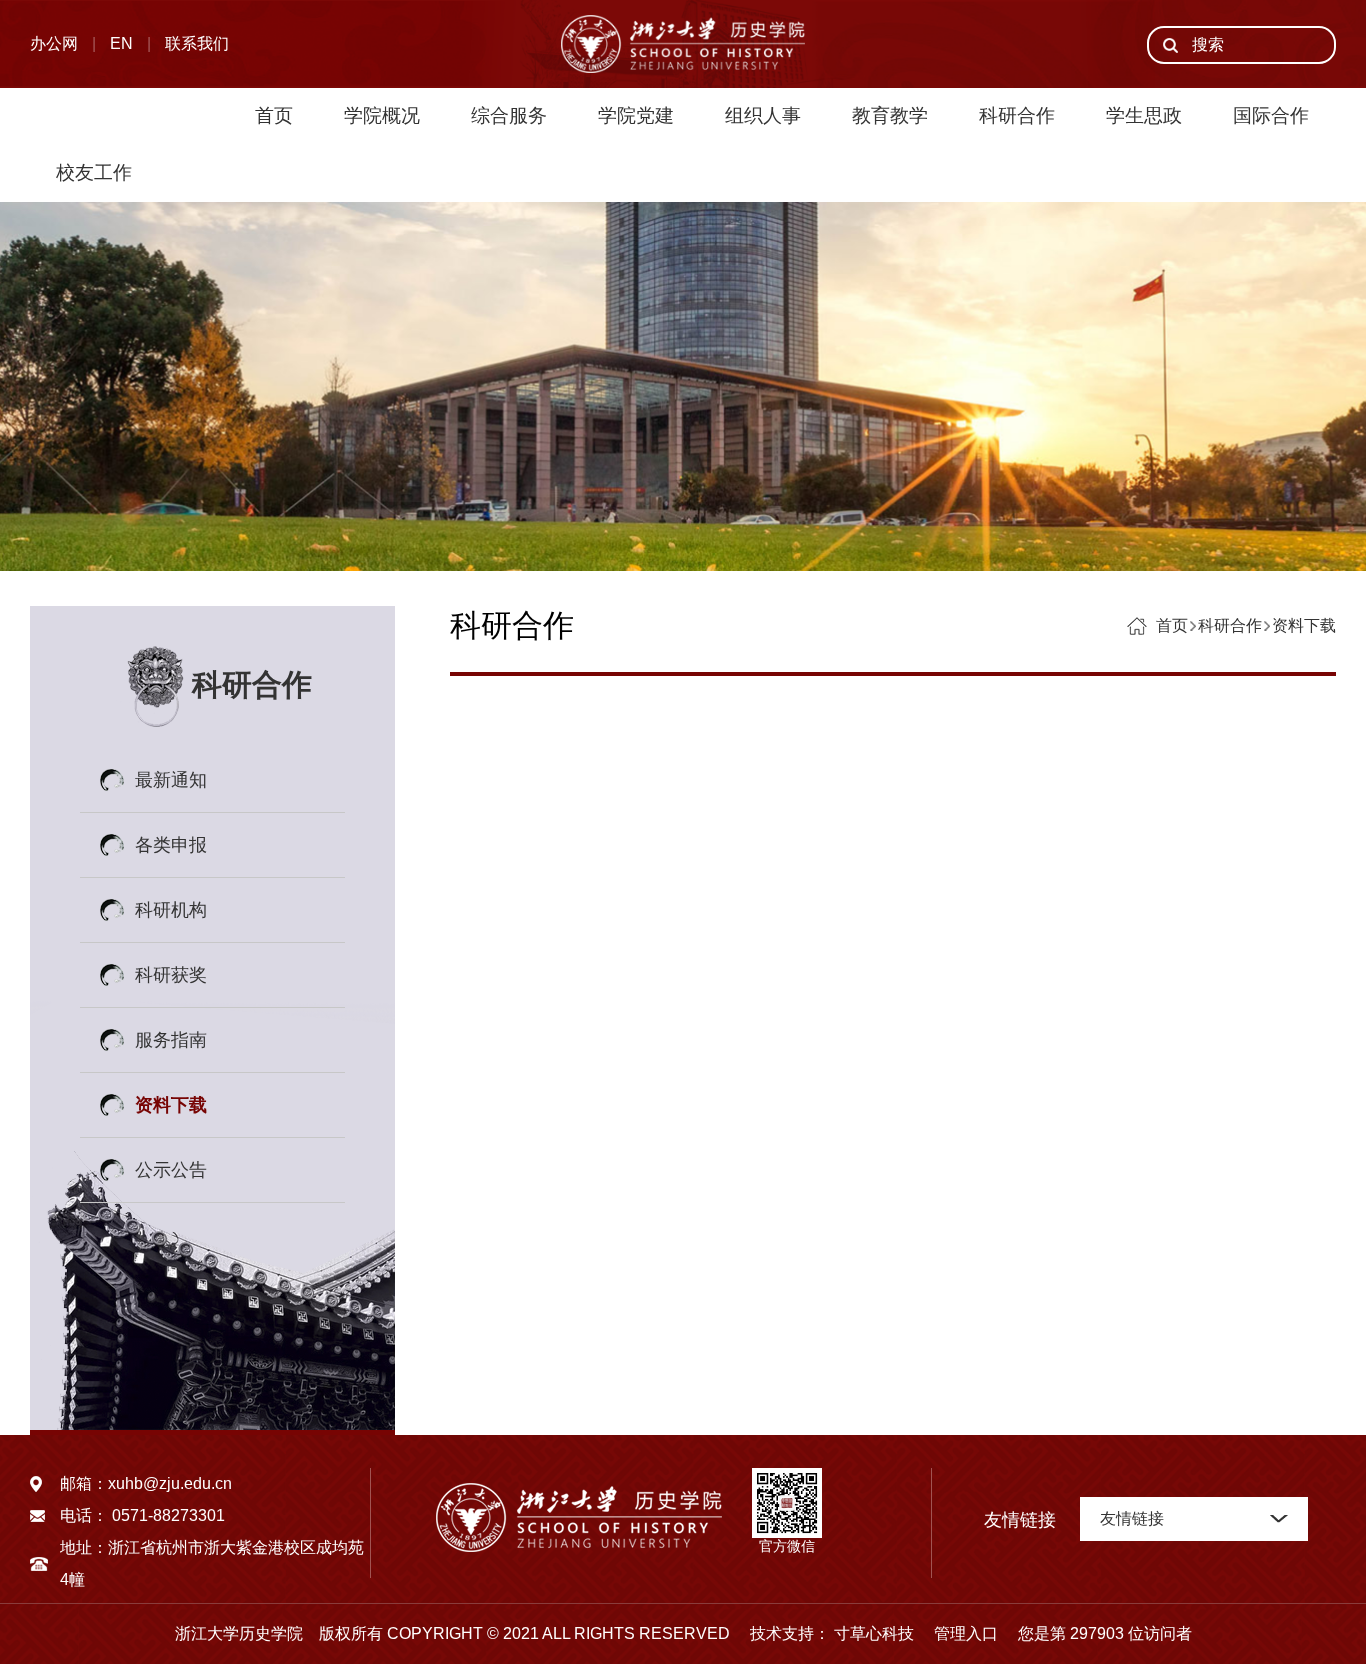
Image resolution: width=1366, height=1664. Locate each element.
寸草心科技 (874, 1633)
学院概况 (382, 115)
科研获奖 (171, 975)
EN (121, 43)
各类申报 (171, 845)
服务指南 (171, 1040)
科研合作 (1017, 115)
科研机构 (171, 910)
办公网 (54, 43)
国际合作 (1271, 115)
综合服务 (509, 115)
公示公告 (171, 1170)
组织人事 (763, 115)
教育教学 (890, 115)
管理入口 (958, 1633)
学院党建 (636, 115)
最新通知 (171, 780)
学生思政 (1144, 115)
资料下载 (171, 1105)
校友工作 (94, 172)
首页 (274, 115)
